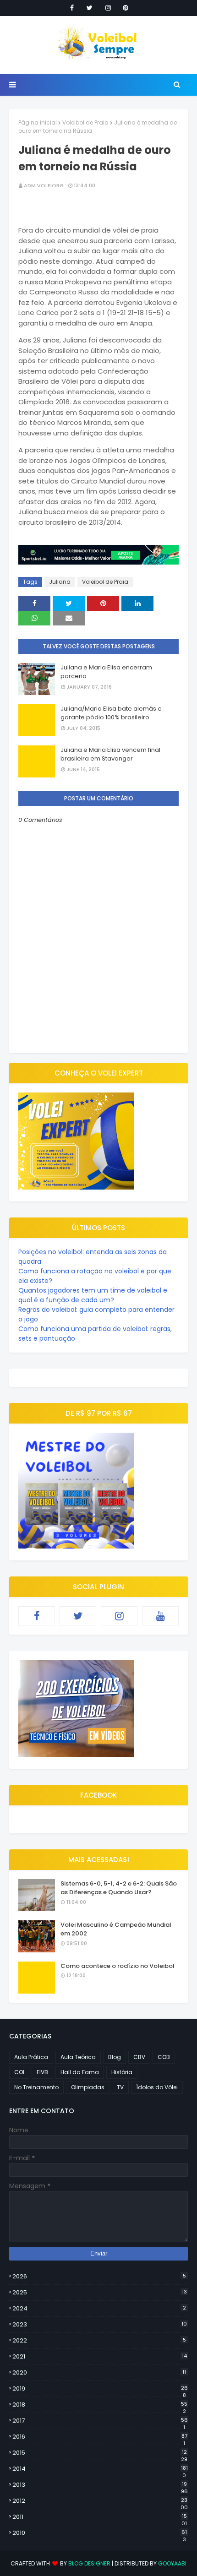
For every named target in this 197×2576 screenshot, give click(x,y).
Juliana (60, 582)
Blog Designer (89, 2563)
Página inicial (38, 122)
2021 (100, 2356)
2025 (100, 2292)
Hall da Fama (80, 2072)
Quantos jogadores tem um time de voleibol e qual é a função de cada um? (93, 1295)
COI (19, 2072)
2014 (100, 2469)
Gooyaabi (172, 2563)
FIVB (42, 2072)
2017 (100, 2421)
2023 (100, 2324)
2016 (100, 2437)
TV (120, 2087)
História (122, 2072)
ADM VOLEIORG (44, 185)
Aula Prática (31, 2057)
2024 (99, 2308)
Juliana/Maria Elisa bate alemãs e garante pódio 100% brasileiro (111, 713)
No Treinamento (36, 2087)
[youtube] (160, 1616)
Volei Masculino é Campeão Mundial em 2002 (116, 1929)
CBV (139, 2057)
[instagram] (108, 8)
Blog (115, 2057)
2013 (100, 2485)
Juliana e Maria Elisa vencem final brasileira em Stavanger (110, 754)
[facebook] (72, 8)
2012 (100, 2501)
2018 (100, 2405)
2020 (99, 2372)
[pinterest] (126, 8)
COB (164, 2057)
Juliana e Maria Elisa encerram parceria (106, 672)
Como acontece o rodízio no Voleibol (118, 1966)
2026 (99, 2276)
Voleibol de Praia (85, 122)
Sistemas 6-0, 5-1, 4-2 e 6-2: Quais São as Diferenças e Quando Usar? (119, 1888)
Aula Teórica (78, 2057)
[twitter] (90, 8)
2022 (99, 2340)
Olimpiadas (88, 2087)
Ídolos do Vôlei (157, 2087)
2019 (100, 2389)
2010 (100, 2533)
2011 (100, 2517)
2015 (100, 2453)
